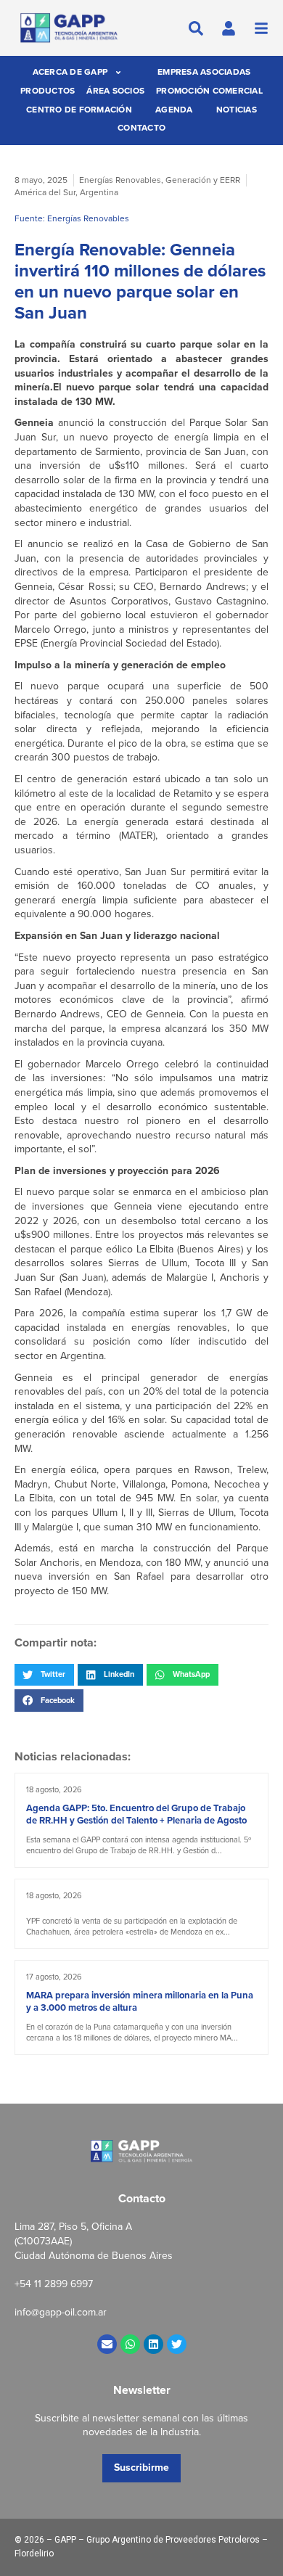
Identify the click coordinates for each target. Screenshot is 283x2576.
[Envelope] (107, 2344)
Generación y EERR (203, 180)
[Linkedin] (153, 2344)
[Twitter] (177, 2344)
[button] (44, 1675)
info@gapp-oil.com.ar (61, 2312)
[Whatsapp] (130, 2344)
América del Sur (45, 192)
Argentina (99, 192)
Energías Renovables (120, 180)
